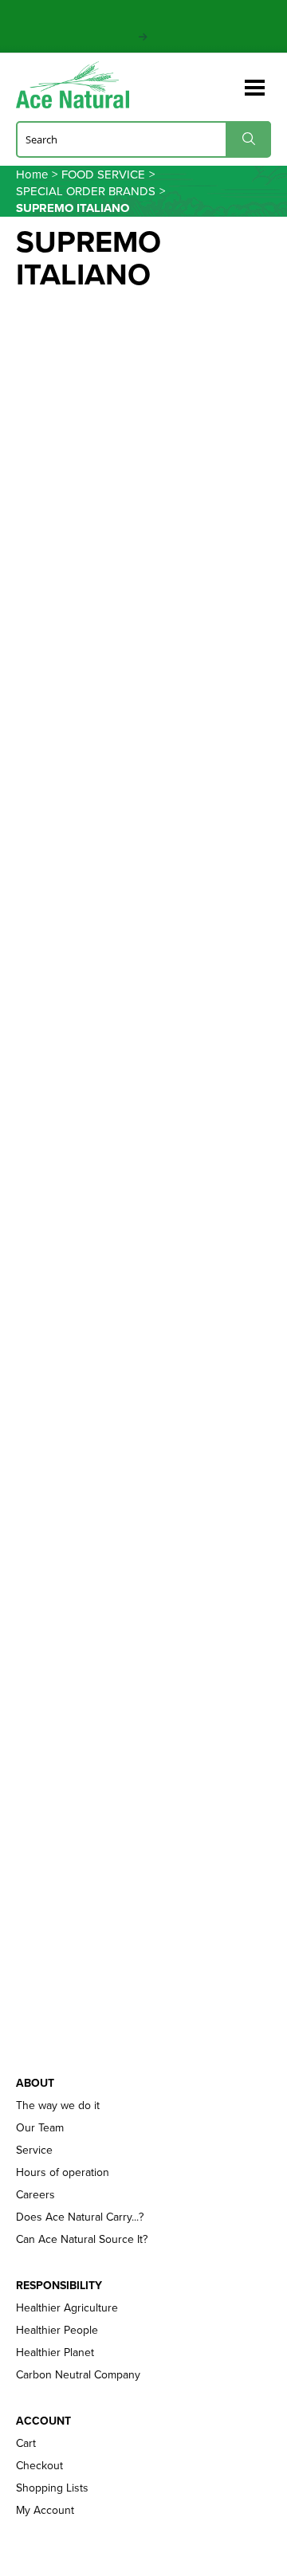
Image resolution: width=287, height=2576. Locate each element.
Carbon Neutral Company (78, 2374)
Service (34, 2150)
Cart (26, 2443)
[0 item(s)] (230, 80)
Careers (35, 2194)
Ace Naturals (79, 85)
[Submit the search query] (248, 139)
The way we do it (58, 2105)
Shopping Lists (52, 2488)
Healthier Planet (55, 2352)
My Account (45, 2510)
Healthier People (57, 2330)
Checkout (39, 2465)
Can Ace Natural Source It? (82, 2239)
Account (43, 2421)
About (35, 2083)
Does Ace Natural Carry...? (80, 2217)
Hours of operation (63, 2172)
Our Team (40, 2127)
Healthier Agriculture (67, 2307)
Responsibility (59, 2285)
